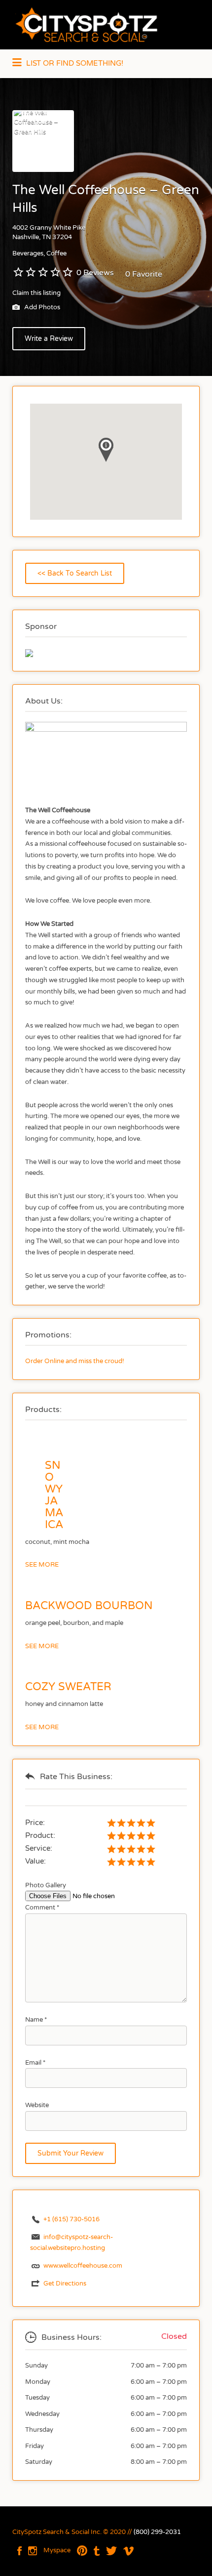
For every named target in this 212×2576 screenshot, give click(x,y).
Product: (40, 1835)
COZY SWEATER (68, 1687)
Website (37, 2105)
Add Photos (41, 308)
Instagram (33, 2551)
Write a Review (49, 339)
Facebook (19, 2551)
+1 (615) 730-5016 (71, 2219)
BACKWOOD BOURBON (89, 1606)
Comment (42, 1908)
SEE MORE (42, 1565)
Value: (35, 1861)
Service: (39, 1848)
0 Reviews (95, 273)
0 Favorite (144, 274)
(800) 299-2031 (157, 2532)
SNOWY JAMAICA (54, 1495)
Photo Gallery (46, 1885)
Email (35, 2063)
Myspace (57, 2550)
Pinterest (82, 2551)
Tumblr (97, 2551)
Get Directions (65, 2284)
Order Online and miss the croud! (75, 1361)
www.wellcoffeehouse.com (83, 2266)
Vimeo (128, 2551)
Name (36, 2020)
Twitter (111, 2551)
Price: (35, 1823)
